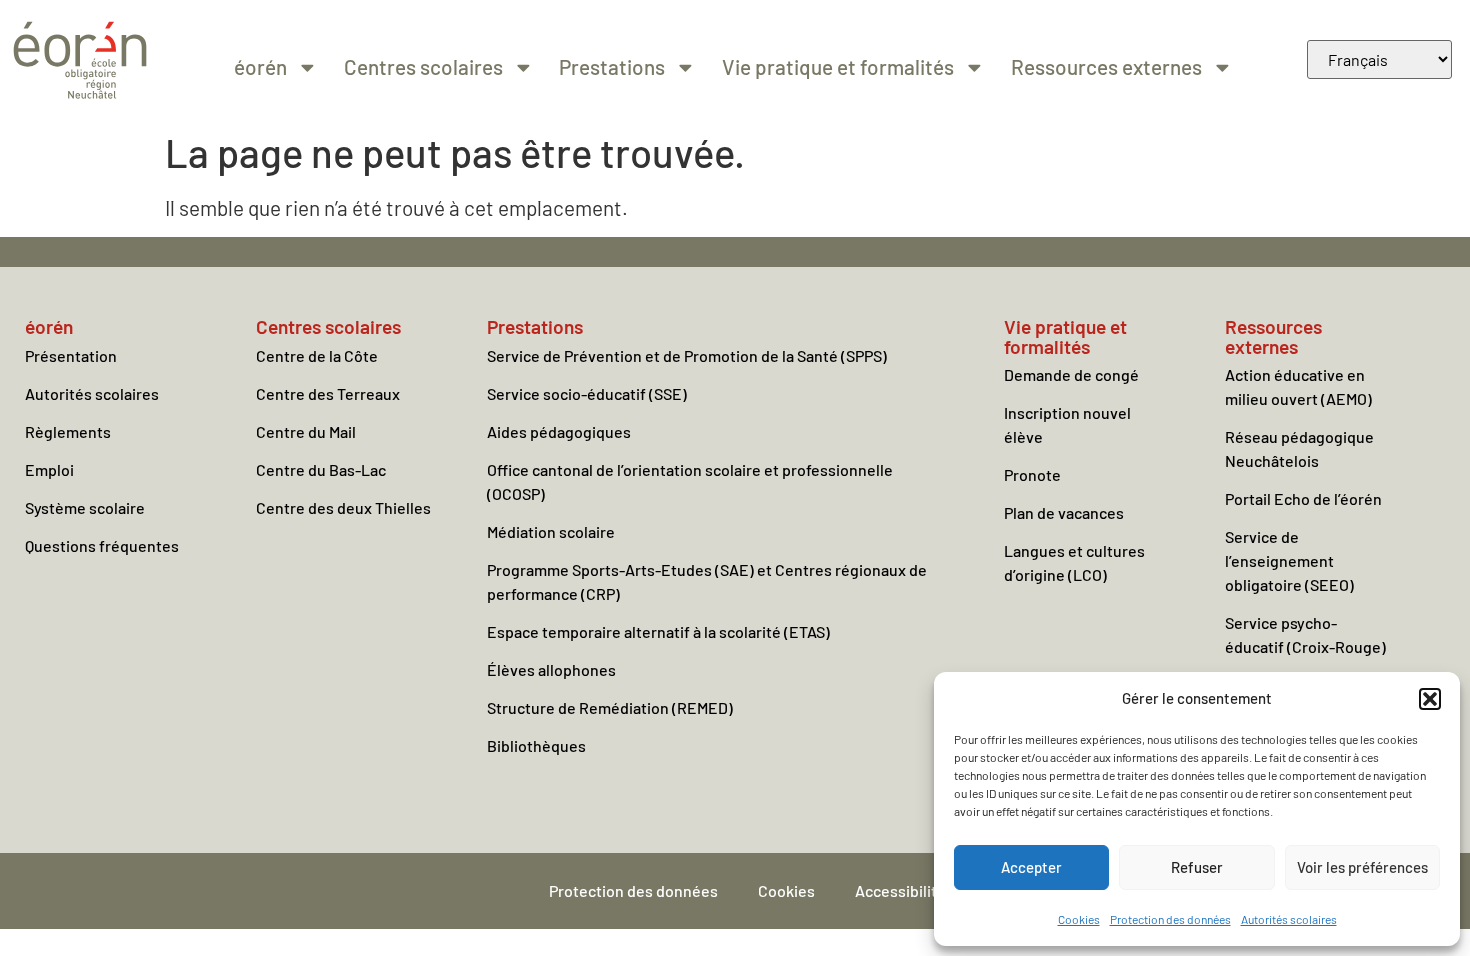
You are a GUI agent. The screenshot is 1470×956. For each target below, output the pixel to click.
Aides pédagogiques (559, 431)
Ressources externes (1106, 66)
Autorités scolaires (1289, 919)
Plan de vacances (1064, 512)
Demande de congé (1071, 374)
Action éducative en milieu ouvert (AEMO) (1298, 386)
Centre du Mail (306, 431)
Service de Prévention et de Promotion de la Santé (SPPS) (687, 355)
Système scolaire (85, 507)
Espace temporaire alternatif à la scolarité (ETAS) (658, 631)
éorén (260, 66)
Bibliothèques (536, 745)
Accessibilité (900, 890)
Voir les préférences (1362, 867)
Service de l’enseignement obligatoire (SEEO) (1289, 560)
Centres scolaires (423, 66)
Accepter (1031, 867)
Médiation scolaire (551, 531)
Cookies (1079, 919)
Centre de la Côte (317, 355)
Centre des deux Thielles (343, 507)
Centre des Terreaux (328, 393)
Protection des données (1170, 919)
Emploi (49, 469)
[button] (1430, 699)
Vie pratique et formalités (838, 66)
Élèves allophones (551, 669)
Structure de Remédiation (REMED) (610, 707)
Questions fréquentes (102, 545)
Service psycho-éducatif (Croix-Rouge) (1305, 634)
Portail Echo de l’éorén (1303, 498)
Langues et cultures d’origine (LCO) (1074, 562)
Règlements (68, 431)
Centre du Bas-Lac (321, 469)
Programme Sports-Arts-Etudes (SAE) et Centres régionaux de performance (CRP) (707, 581)
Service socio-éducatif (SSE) (587, 393)
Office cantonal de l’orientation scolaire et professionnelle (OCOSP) (690, 481)
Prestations (612, 66)
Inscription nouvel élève (1067, 424)
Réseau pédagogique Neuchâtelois (1299, 448)
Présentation (71, 355)
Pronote (1032, 474)
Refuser (1197, 867)
